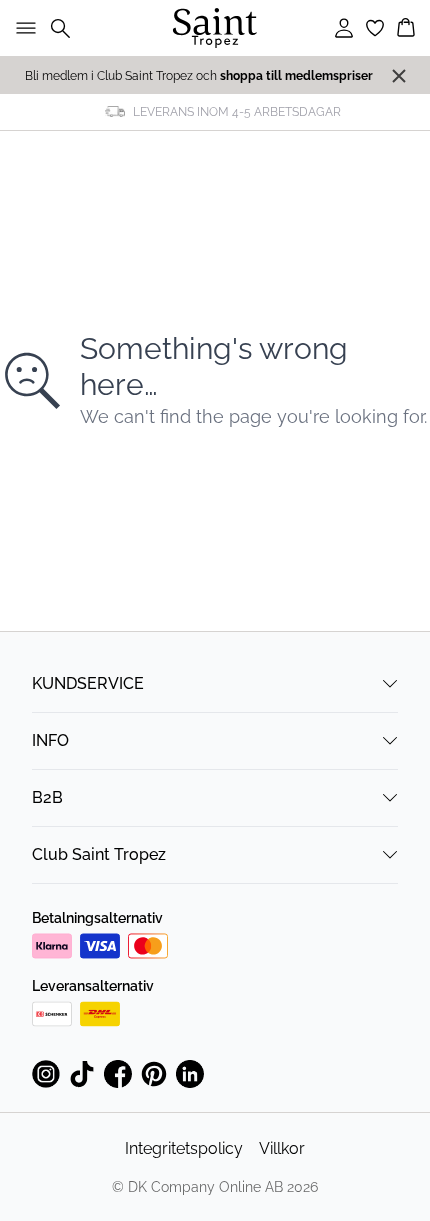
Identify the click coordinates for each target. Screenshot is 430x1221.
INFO (50, 740)
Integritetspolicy (184, 1148)
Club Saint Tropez (99, 854)
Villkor (282, 1148)
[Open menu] (22, 28)
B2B (47, 797)
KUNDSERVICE (88, 683)
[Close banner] (399, 76)
